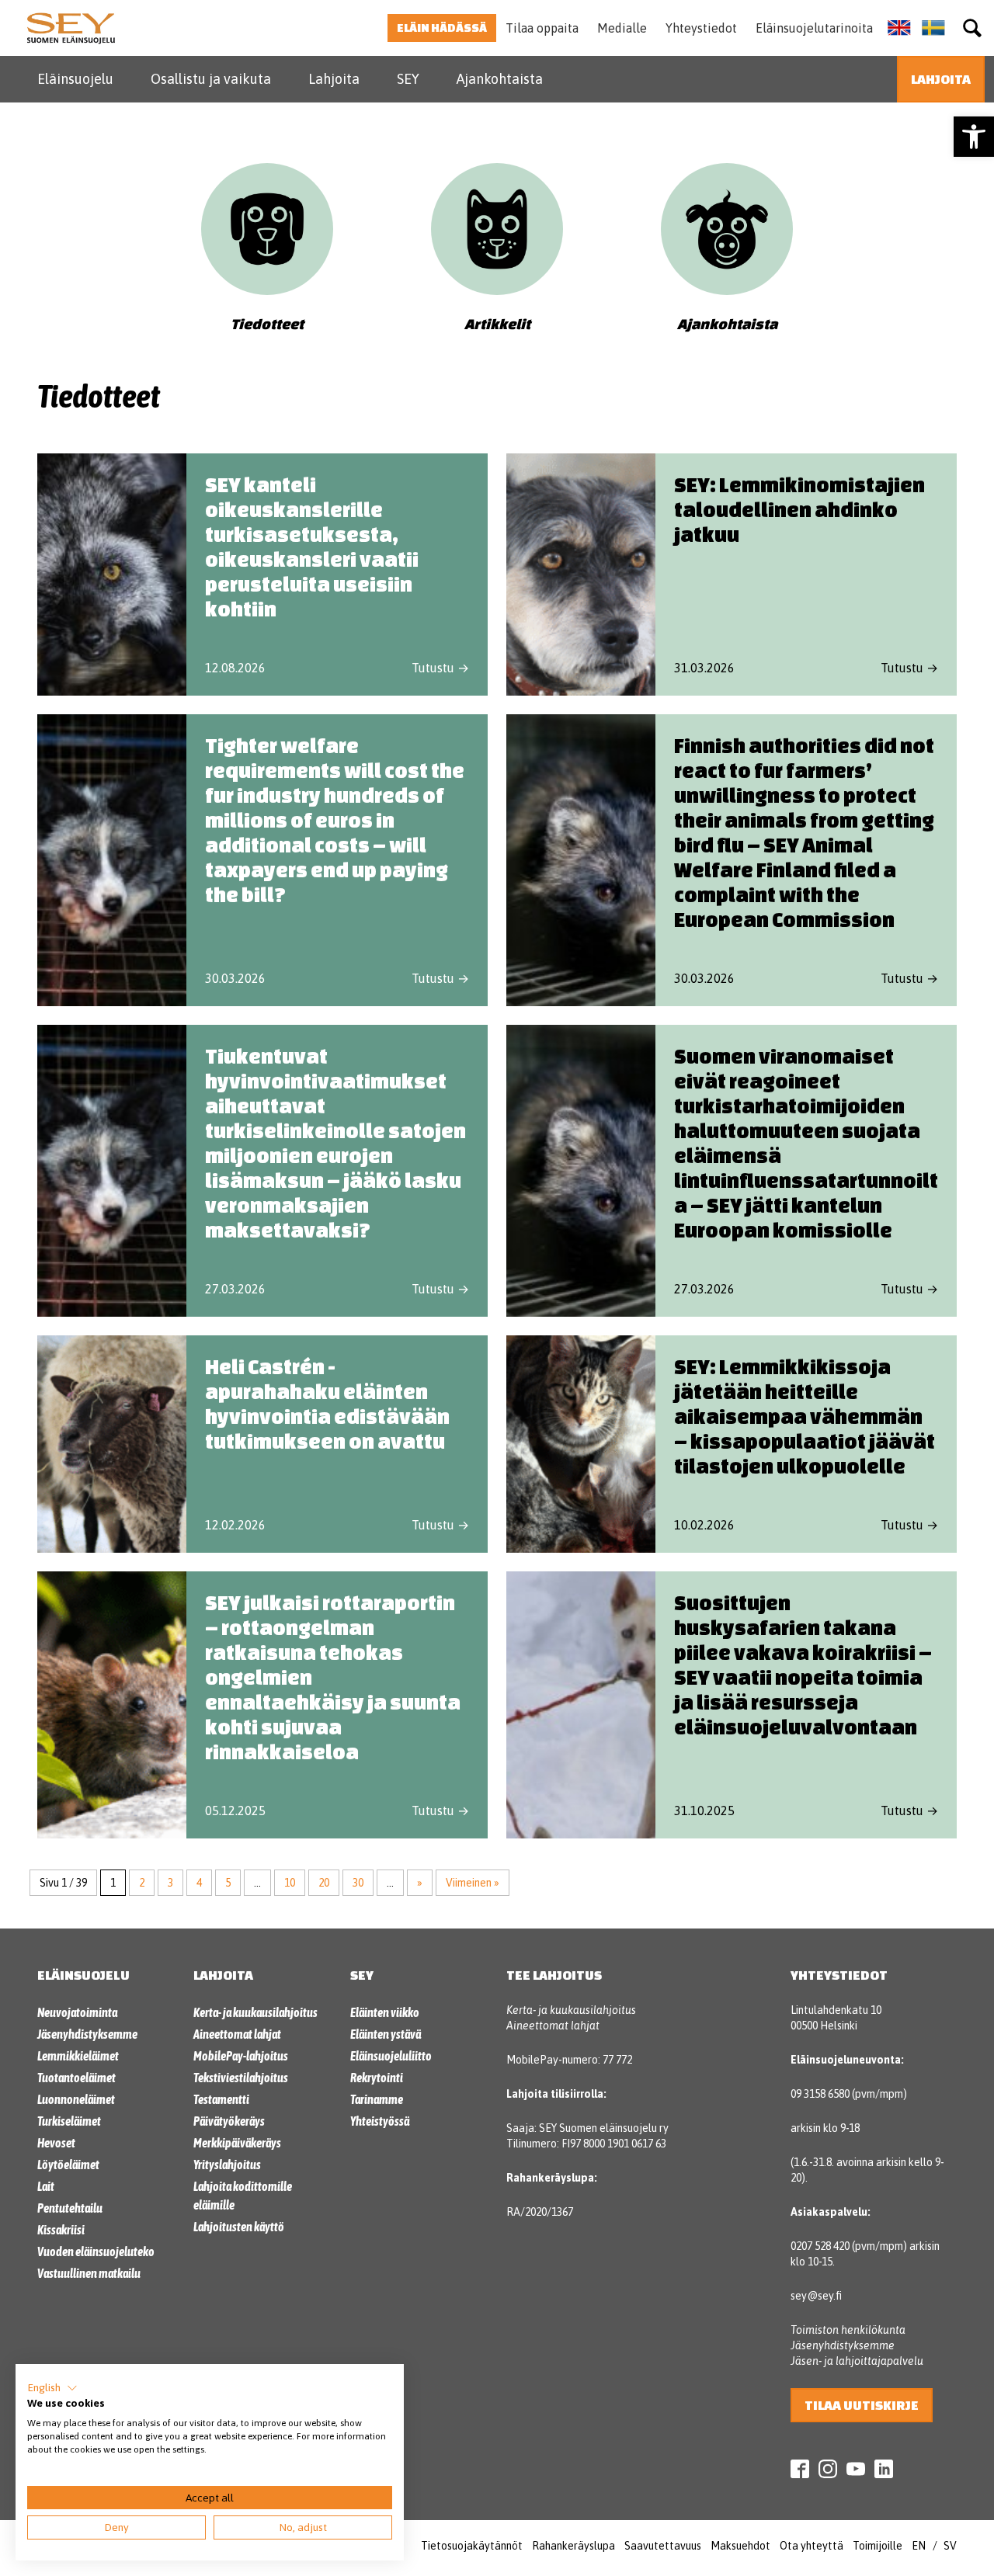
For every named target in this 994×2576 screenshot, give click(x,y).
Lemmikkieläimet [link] (78, 2056)
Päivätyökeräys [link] (229, 2121)
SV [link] (950, 2546)
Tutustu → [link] (440, 668)
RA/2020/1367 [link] (540, 2212)
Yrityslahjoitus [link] (227, 2165)
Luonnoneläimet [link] (76, 2099)
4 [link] (199, 1883)
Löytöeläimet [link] (68, 2165)
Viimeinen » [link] (473, 1883)
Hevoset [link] (56, 2143)
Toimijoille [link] (878, 2546)
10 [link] (290, 1883)
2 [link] (142, 1883)
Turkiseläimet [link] (69, 2121)
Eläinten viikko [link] (385, 2012)
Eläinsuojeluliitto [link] (391, 2056)
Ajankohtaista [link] (500, 79)
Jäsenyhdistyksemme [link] (87, 2034)
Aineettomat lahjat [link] (237, 2034)
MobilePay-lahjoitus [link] (241, 2056)
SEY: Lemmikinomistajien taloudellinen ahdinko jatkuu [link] (799, 509)
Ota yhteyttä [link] (812, 2546)
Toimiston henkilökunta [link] (848, 2330)
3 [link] (170, 1883)
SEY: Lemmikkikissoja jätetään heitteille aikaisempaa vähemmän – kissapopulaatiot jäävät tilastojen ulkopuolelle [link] (805, 1416)
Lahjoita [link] (334, 79)
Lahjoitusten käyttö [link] (239, 2227)
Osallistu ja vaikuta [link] (211, 79)
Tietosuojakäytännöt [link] (472, 2546)
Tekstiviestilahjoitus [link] (241, 2078)
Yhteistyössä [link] (380, 2121)
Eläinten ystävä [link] (386, 2034)
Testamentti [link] (221, 2099)
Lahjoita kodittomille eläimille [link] (243, 2196)
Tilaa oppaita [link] (542, 28)
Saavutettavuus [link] (663, 2546)
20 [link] (324, 1883)
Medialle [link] (622, 28)
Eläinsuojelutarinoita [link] (814, 28)
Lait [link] (46, 2186)
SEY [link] (408, 79)
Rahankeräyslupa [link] (573, 2546)
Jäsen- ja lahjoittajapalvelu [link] (857, 2361)
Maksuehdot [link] (740, 2546)
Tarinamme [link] (377, 2099)
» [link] (420, 1883)
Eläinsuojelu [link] (75, 79)
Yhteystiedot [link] (701, 28)
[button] (52, 2388)
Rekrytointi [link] (377, 2078)
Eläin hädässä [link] (442, 28)
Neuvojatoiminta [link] (77, 2012)
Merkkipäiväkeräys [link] (237, 2143)
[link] (974, 137)
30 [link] (358, 1883)
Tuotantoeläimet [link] (76, 2078)
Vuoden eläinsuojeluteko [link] (96, 2251)
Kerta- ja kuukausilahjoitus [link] (255, 2012)
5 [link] (228, 1883)
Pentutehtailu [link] (70, 2208)
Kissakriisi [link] (61, 2230)
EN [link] (919, 2546)
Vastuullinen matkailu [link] (89, 2273)
